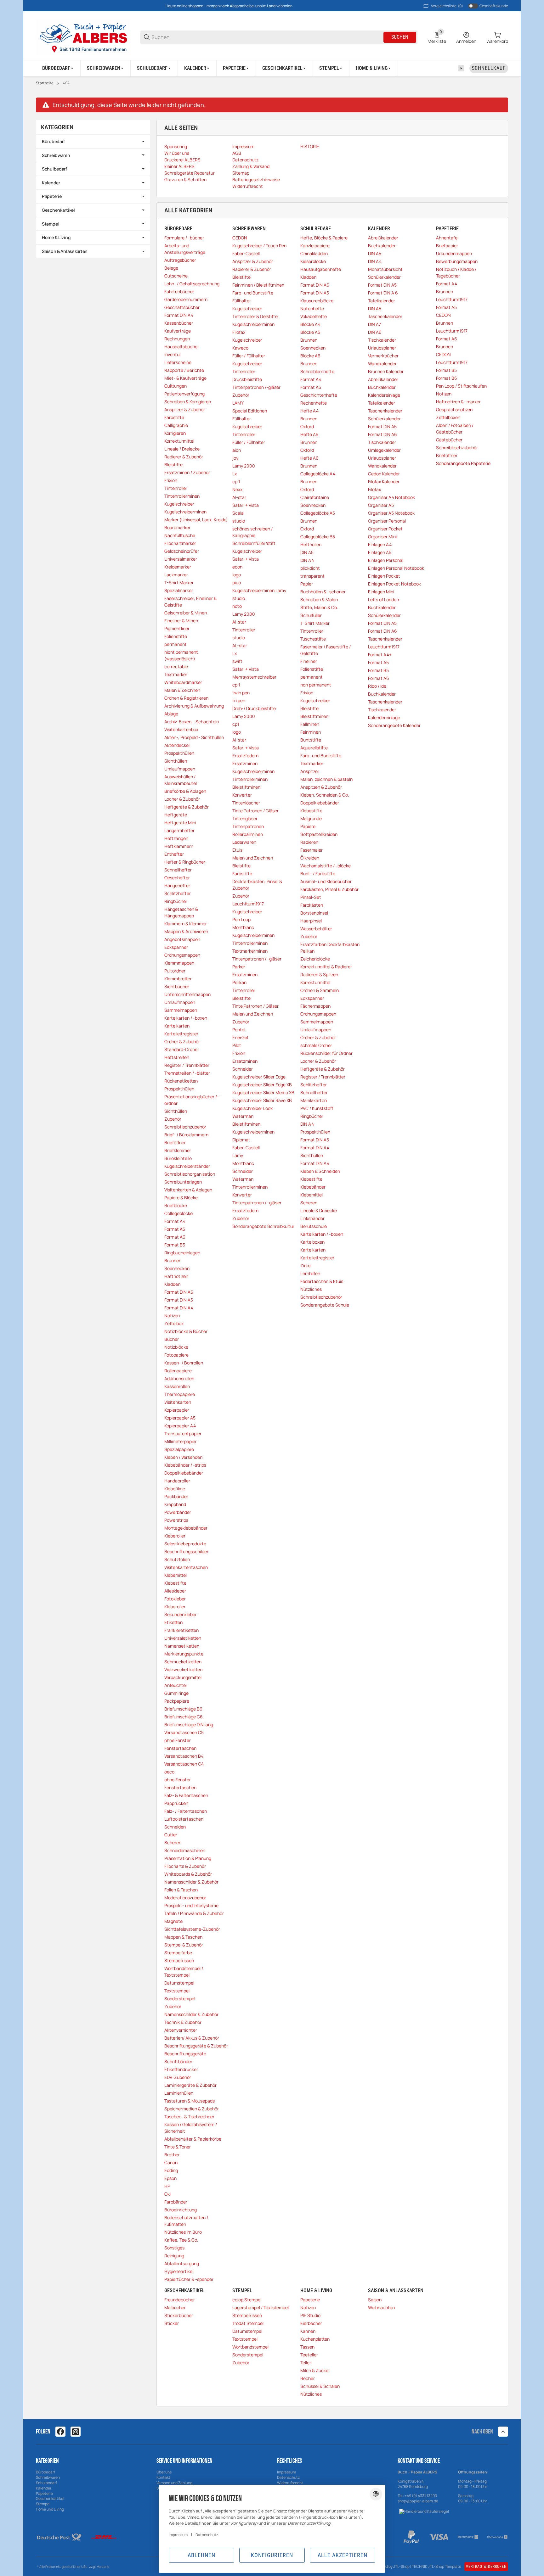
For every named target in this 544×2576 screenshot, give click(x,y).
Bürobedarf (53, 141)
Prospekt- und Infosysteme (191, 1905)
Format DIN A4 (179, 315)
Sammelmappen (181, 1010)
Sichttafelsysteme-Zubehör (192, 1929)
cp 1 (236, 482)
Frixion (171, 480)
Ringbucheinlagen (182, 1253)
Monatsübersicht (385, 269)
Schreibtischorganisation (190, 1174)
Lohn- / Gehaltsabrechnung (192, 284)
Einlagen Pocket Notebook (394, 584)
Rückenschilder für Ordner (326, 1053)
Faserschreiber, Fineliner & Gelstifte (190, 602)
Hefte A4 (309, 411)
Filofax (239, 332)
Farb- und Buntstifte (253, 293)
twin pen (241, 693)
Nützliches (311, 1289)
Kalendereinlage (384, 395)
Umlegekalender (384, 450)
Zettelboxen (448, 417)
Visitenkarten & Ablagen (188, 1190)
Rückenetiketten (181, 1081)
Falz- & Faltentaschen (186, 1795)
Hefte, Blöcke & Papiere (324, 238)
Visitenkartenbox (181, 729)
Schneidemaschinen (185, 1850)
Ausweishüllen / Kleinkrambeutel (181, 780)
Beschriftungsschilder (186, 1551)
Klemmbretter (178, 979)
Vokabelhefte (314, 316)
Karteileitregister (181, 1034)
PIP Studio (310, 2315)
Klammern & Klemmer (186, 924)
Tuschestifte (313, 639)
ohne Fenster (178, 1740)
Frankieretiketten (181, 1630)
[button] (503, 2432)
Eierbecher (311, 2323)
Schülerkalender (384, 277)
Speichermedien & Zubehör (192, 2109)
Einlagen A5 (380, 552)
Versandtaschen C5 (184, 1732)
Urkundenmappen (454, 253)
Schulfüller (311, 615)
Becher (308, 2378)
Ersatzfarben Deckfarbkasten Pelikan (330, 948)
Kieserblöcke (313, 261)
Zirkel (306, 1266)
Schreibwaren (56, 155)
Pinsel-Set (311, 897)
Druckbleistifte (247, 379)
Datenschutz (288, 2477)
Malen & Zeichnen (182, 690)
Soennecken (177, 1268)
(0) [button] (447, 6)
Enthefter (174, 854)
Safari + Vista (246, 505)
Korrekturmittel (179, 441)
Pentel (239, 1030)
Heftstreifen (177, 1057)
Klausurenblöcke (317, 301)
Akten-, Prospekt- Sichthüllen (194, 737)
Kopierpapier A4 (180, 1426)
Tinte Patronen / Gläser (255, 811)
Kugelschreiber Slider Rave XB (262, 1100)
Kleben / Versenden (183, 1457)
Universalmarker (181, 559)
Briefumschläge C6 (184, 1717)
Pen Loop (241, 919)
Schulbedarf (54, 169)
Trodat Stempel (248, 2323)
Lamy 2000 (244, 466)
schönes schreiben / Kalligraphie (252, 532)
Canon (171, 2162)
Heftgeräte (176, 815)
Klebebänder (313, 1187)
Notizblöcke (176, 1347)
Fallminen (310, 724)
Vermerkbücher (383, 356)
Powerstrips (176, 1520)
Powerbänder (178, 1512)
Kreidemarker (178, 567)
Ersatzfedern (245, 756)
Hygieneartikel (179, 2271)
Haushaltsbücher (182, 347)
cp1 (236, 724)
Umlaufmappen (180, 769)
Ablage (171, 714)
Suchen (400, 37)
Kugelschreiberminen (185, 512)
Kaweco (240, 348)
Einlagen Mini (381, 592)
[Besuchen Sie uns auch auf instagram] (76, 2432)
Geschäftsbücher (182, 307)
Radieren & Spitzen (319, 974)
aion (237, 450)
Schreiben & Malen (319, 599)
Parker (239, 967)
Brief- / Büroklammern (186, 1135)
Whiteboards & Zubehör (188, 1874)
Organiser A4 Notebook (391, 497)
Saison (375, 2300)
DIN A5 (307, 552)
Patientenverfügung (184, 394)
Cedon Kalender (384, 474)
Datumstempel (179, 1983)
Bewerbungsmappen (457, 261)
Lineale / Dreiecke (182, 449)
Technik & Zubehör (183, 2022)
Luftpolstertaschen (184, 1819)
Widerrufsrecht (290, 2483)
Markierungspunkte (184, 1654)
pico (237, 582)
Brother (172, 2155)
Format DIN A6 (179, 1292)
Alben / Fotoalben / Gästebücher (455, 428)
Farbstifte (174, 417)
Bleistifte (173, 465)
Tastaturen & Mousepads (190, 2101)
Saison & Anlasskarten (65, 251)
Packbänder (176, 1496)
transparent (312, 576)
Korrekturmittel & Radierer (326, 967)
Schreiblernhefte (317, 371)
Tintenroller (176, 488)
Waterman (243, 1116)
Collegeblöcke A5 (318, 513)
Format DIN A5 (179, 1300)
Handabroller (177, 1481)
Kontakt (163, 2477)
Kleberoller (175, 1536)
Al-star (239, 497)
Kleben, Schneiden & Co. (325, 795)
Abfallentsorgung (182, 2263)
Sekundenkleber (181, 1614)
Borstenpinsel (314, 913)
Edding (171, 2170)
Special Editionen (250, 411)
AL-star (240, 645)
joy (235, 458)
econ (237, 567)
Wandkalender (382, 364)
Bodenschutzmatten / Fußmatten (186, 2221)
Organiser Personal (387, 521)
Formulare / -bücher (184, 238)
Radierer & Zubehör (184, 457)
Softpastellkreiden (319, 834)
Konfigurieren (272, 2555)
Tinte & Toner (178, 2147)
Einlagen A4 (380, 544)
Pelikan (239, 982)
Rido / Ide (377, 686)
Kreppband (175, 1504)
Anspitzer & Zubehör (185, 409)
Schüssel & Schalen (320, 2386)
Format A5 (175, 1229)
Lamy (238, 1155)
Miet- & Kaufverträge (185, 378)
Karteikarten (177, 1026)
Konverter (242, 795)
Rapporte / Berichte (184, 370)
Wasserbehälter (316, 929)
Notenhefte (312, 308)
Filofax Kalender (384, 482)
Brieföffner (175, 1142)
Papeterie (310, 2300)
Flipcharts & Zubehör (185, 1866)
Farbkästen (312, 905)
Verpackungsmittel (183, 1677)
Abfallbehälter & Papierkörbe (193, 2139)
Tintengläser (245, 818)
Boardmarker (177, 527)
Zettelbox (174, 1323)
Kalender (51, 183)
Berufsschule (314, 1226)
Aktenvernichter (181, 2030)
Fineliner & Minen (181, 621)
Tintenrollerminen (182, 496)
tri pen (239, 700)
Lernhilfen (310, 1273)
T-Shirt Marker (179, 582)
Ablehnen (201, 2555)
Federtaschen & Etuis (322, 1281)
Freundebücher (180, 2300)
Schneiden (175, 1827)
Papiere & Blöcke (181, 1198)
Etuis (237, 850)
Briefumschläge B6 (183, 1709)
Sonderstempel (180, 1999)
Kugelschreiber (179, 504)
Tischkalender (382, 340)
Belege (171, 268)
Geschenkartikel (58, 210)
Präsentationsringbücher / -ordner (192, 1100)
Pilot (237, 1045)
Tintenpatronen (248, 826)
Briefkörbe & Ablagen (185, 791)
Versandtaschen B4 (184, 1756)
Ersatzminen (245, 763)
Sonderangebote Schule (325, 1305)
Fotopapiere (176, 1355)
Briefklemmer (178, 1150)
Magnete (173, 1921)
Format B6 (447, 378)
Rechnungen (177, 339)
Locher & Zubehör (182, 799)
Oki (167, 2194)
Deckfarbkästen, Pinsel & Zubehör (257, 885)
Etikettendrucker (181, 2069)
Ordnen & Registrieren (186, 698)
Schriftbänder (178, 2061)
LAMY (238, 403)
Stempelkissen (179, 1960)
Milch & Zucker (315, 2370)
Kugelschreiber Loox (252, 1108)
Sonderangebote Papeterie (463, 463)
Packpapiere (177, 1701)
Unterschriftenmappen (187, 994)
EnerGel (240, 1037)
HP (167, 2186)
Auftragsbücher (180, 260)
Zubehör (173, 1119)
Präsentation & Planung (188, 1858)
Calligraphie (176, 425)
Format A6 (175, 1237)
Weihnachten (381, 2307)
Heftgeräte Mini (180, 823)
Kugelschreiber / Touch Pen (259, 246)
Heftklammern (179, 846)
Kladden (172, 1284)
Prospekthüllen (179, 753)
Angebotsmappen (182, 939)
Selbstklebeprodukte (185, 1544)
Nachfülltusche (180, 535)
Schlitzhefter (178, 893)
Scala (238, 513)
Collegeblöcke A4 (318, 474)
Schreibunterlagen (183, 1182)
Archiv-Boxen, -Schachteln (192, 722)
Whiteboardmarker (183, 682)
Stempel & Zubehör (184, 1945)
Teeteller (309, 2355)
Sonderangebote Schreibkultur (263, 1226)
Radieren (309, 842)
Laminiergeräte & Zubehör (190, 2085)
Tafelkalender (382, 301)
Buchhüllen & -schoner (323, 592)
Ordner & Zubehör (182, 1042)
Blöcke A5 (310, 332)
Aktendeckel (177, 745)
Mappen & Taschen (183, 1937)
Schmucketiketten (183, 1662)
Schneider (243, 1069)
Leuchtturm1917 (248, 904)
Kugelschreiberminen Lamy (259, 590)
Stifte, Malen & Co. (319, 607)
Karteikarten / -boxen (186, 1018)
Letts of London (383, 599)
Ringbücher (176, 901)
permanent (176, 644)
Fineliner (309, 661)
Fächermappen (315, 1006)
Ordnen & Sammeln (320, 990)
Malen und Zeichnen (253, 858)
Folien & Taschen (181, 1890)
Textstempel (177, 1991)
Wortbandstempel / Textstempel (184, 1972)
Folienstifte (176, 636)
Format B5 (175, 1245)
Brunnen (173, 1260)
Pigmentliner (177, 628)
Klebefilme (175, 1489)
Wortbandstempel (250, 2347)
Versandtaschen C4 (184, 1764)
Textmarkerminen (250, 951)
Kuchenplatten (315, 2339)
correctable (176, 666)
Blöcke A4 (310, 324)
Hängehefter (177, 885)
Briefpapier (447, 246)
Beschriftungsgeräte (185, 2054)
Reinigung (174, 2256)
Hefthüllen (311, 544)
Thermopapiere (180, 1394)
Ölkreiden (310, 858)
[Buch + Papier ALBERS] (83, 37)
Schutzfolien (177, 1559)
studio (239, 521)
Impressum (286, 2472)
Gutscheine (176, 276)
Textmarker (176, 674)
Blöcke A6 (310, 356)
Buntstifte (311, 740)
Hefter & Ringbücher (185, 862)
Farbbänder (176, 2202)
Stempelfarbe (178, 1953)
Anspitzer (310, 771)
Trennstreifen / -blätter (187, 1073)
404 (66, 83)
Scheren (173, 1842)
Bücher (172, 1339)
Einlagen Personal (386, 560)
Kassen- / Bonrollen (184, 1363)
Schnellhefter (178, 870)
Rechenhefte (314, 403)
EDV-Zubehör (178, 2077)
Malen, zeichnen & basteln (326, 779)
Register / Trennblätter (187, 1065)
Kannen (308, 2331)
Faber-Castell (246, 253)
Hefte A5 (309, 434)
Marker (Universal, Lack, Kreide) (196, 520)
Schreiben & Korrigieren (188, 402)
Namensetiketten (182, 1646)
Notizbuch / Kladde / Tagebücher (456, 272)
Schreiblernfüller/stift (254, 543)
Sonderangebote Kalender (394, 725)
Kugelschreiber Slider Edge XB (262, 1085)
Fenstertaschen (180, 1748)
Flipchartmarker (180, 543)
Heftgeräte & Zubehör (187, 807)
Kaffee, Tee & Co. (181, 2240)
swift (237, 661)
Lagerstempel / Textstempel (261, 2307)
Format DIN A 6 (383, 293)
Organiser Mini (382, 537)
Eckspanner (176, 947)
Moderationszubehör (185, 1898)
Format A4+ (380, 655)
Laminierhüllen (179, 2093)
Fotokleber (175, 1599)
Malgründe (311, 818)
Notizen (172, 1316)
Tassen (307, 2347)
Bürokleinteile (178, 1158)
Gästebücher (449, 440)
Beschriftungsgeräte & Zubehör (196, 2046)
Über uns (164, 2472)
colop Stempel (247, 2300)
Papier (307, 584)
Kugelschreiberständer (187, 1166)
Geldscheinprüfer (182, 551)
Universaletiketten (183, 1638)
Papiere (308, 826)
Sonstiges (174, 2248)
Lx (235, 474)
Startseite (45, 83)
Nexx (237, 489)
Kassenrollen (177, 1386)
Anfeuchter (176, 1685)
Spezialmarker (179, 590)
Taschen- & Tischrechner (189, 2117)
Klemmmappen (179, 963)
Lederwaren (244, 842)
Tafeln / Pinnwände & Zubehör (194, 1913)
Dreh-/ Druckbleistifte (254, 708)
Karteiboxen (312, 1242)
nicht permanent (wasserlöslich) (181, 655)
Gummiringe (176, 1693)
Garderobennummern (186, 299)
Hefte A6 (309, 458)
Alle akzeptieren (343, 2555)
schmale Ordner (316, 1045)
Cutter (171, 1835)
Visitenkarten (178, 1402)
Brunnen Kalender (386, 371)
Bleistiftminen (246, 787)
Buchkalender (382, 246)
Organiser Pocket (385, 529)
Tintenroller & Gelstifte (255, 316)
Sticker (172, 2323)
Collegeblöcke (178, 1213)
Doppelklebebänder (184, 1473)
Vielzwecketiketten (183, 1669)
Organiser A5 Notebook (391, 513)
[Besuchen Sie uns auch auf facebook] (60, 2432)
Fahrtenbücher (179, 291)
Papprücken (176, 1803)
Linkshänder (312, 1218)
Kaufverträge (178, 331)
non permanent (316, 685)
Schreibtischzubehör (185, 1127)
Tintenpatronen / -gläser (257, 959)
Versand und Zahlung (174, 2483)
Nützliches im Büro (183, 2232)
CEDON (240, 238)
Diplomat (241, 1140)
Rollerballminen (248, 834)
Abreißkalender (383, 238)
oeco (169, 1772)
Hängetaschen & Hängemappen (181, 912)
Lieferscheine (178, 362)
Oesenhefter (177, 878)
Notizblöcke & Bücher (186, 1331)
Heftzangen (176, 838)
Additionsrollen (179, 1378)
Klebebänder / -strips (185, 1465)
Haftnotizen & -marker (458, 402)
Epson (170, 2178)
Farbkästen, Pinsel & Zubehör (329, 889)
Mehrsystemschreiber (254, 677)
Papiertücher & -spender (189, 2279)
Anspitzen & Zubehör (321, 787)
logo (237, 575)
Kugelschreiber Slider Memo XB (263, 1092)
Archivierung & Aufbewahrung (194, 706)
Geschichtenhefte (319, 395)
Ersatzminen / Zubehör (187, 472)
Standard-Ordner (182, 1049)
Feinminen (311, 732)
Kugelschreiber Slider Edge (259, 1077)
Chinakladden (314, 253)
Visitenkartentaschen (186, 1567)
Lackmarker (176, 575)
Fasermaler (312, 850)
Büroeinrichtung (181, 2210)
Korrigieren (175, 433)
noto (237, 606)
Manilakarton (314, 1100)
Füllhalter (242, 301)
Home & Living (56, 237)
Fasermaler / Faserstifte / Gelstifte (326, 650)
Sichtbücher (177, 986)
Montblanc (243, 927)
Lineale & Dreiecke (319, 1210)
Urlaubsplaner (382, 348)
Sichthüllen (176, 761)
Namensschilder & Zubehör (191, 1882)
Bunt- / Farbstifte (318, 874)
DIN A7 (374, 324)
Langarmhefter (179, 830)
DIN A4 (307, 560)
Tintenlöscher (246, 803)
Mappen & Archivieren (186, 931)
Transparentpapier (183, 1434)
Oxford (307, 426)
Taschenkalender (385, 316)
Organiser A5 (381, 505)
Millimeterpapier (181, 1441)
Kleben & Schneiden (320, 1171)
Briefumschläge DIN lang (189, 1725)
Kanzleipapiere (315, 246)
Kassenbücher (179, 323)
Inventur (173, 354)
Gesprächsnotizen (454, 409)
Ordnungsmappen (182, 955)
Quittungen (176, 386)
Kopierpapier (177, 1410)
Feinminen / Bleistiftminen (258, 285)
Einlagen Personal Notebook (396, 568)
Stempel (50, 224)
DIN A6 (375, 332)
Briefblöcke (176, 1205)
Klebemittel (176, 1575)
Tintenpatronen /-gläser (256, 387)
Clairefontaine (315, 497)
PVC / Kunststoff (317, 1108)
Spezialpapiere (179, 1449)
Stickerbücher (179, 2315)
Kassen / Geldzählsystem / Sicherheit (191, 2128)
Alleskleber (175, 1591)
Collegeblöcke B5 (318, 537)
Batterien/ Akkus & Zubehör (192, 2038)
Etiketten (173, 1622)
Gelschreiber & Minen (186, 613)
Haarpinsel (311, 921)
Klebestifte (175, 1583)
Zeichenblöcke (315, 959)
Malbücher (175, 2307)
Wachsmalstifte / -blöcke (326, 866)
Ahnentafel (447, 238)
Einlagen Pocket (384, 576)
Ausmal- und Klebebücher (326, 881)
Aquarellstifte (314, 748)
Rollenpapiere (178, 1371)
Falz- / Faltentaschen (186, 1811)
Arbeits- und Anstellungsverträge (185, 249)
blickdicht (310, 568)
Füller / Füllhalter (249, 356)
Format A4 (175, 1221)
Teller (306, 2363)
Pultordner (175, 971)
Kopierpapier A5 (180, 1418)
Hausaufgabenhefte (321, 269)
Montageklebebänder (186, 1528)
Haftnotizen (176, 1276)
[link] (93, 142)
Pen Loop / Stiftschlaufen (461, 386)
